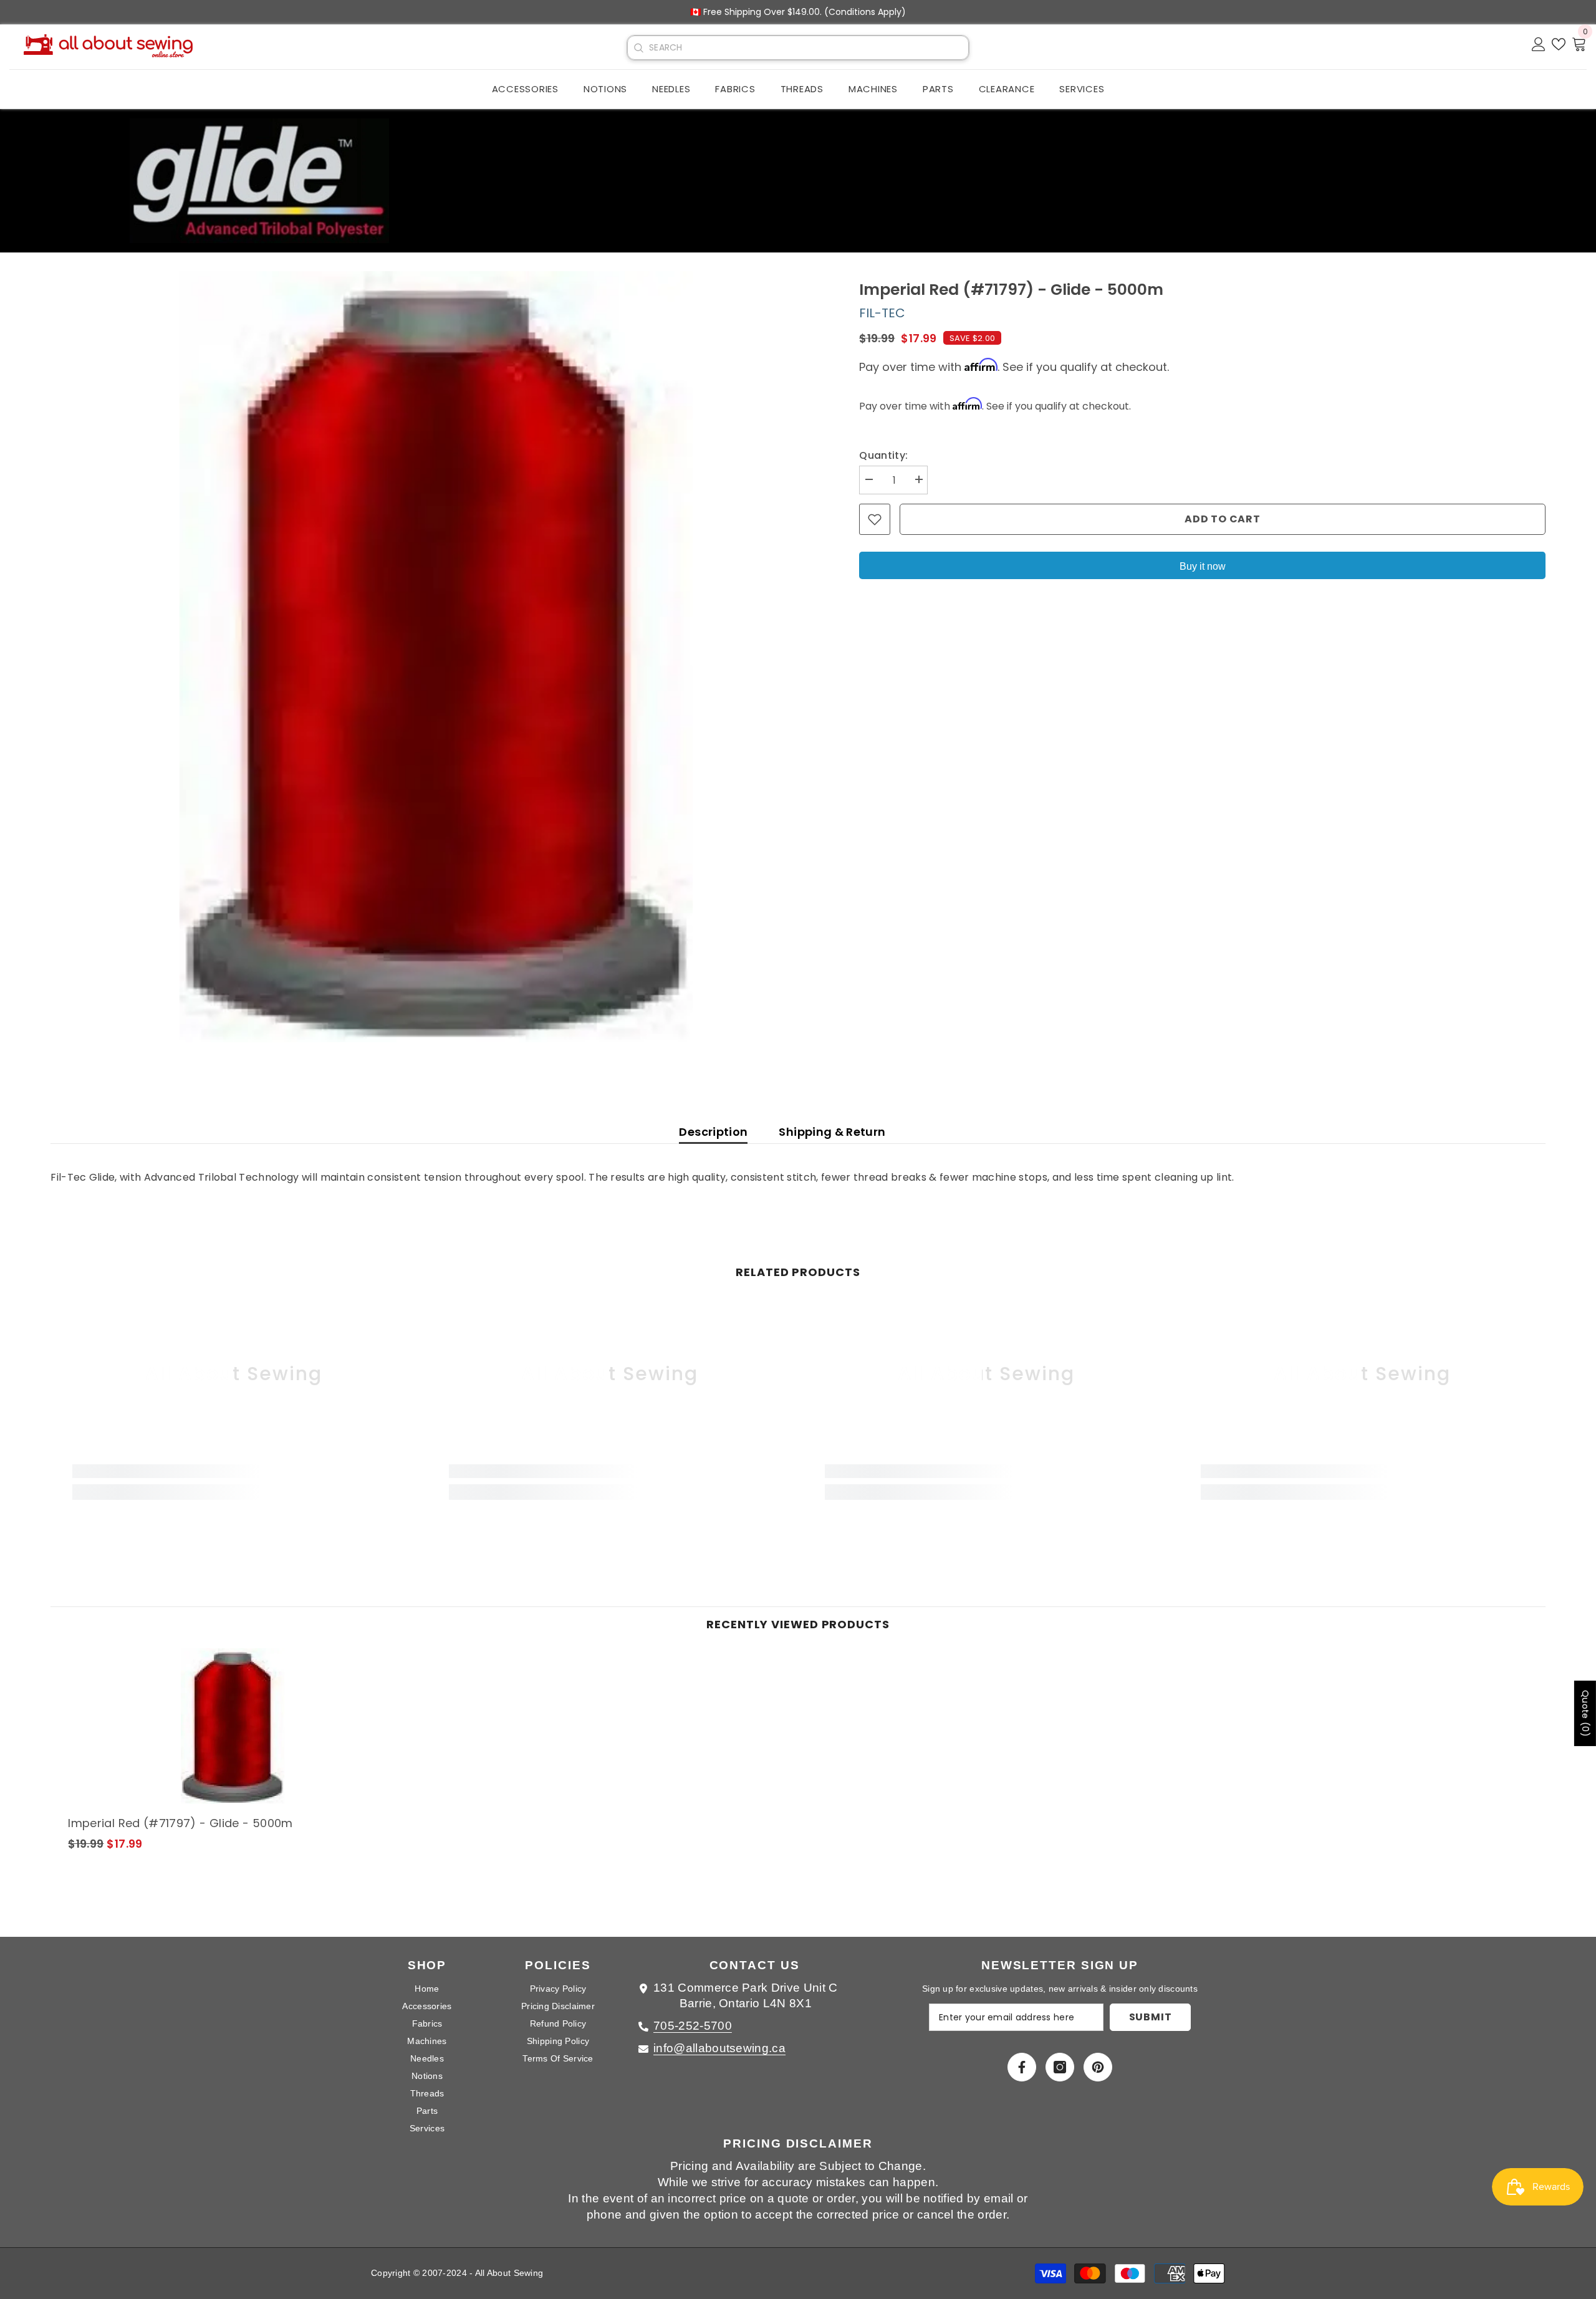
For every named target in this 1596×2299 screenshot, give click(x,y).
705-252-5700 (693, 2026)
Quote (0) (1585, 1713)
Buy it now (1203, 566)
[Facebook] (1022, 2067)
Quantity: (883, 455)
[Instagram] (1060, 2067)
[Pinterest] (1098, 2067)
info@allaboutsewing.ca (719, 2048)
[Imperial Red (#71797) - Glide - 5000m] (233, 1726)
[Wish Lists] (1559, 44)
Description (713, 1132)
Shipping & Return (832, 1132)
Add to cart (1223, 519)
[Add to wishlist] (875, 519)
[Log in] (1539, 44)
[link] (233, 1471)
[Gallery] (436, 657)
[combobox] (809, 48)
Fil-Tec (882, 313)
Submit (1151, 2017)
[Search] (638, 48)
